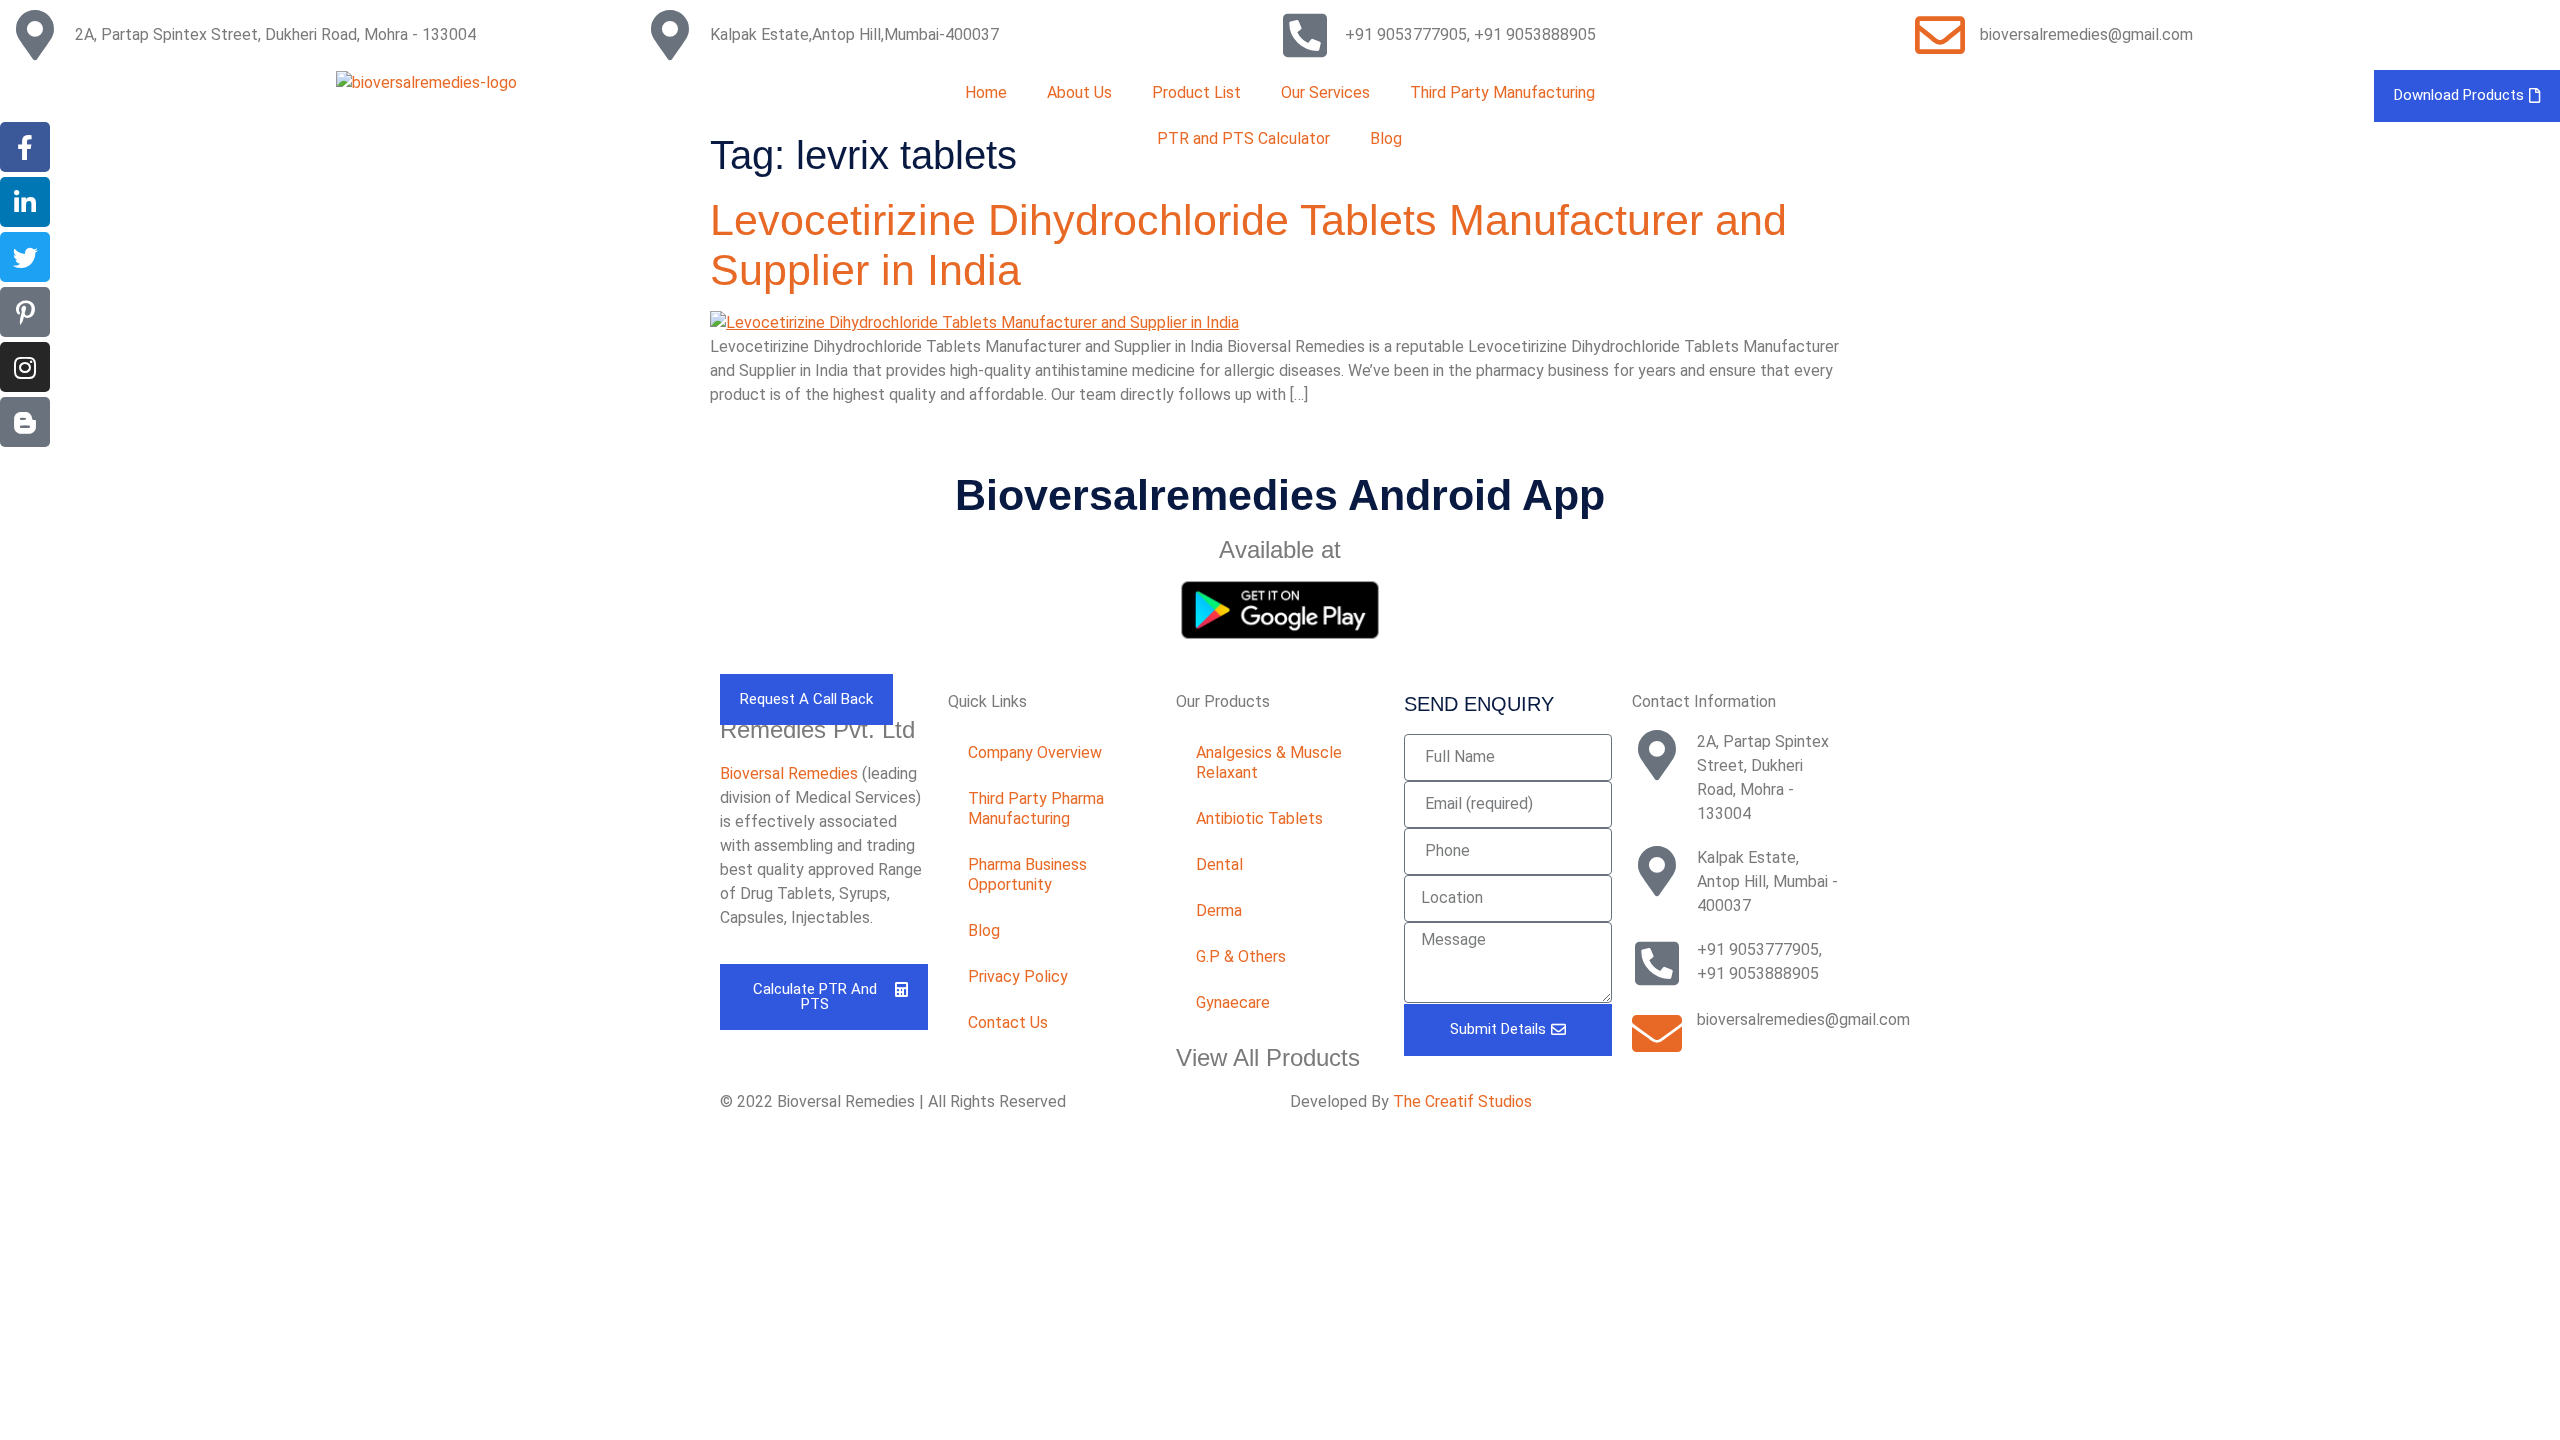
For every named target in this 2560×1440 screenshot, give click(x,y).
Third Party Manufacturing (1502, 92)
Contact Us (1008, 1022)
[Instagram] (25, 367)
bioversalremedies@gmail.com (2086, 34)
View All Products (1268, 1057)
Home (986, 92)
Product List (1196, 92)
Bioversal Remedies (789, 773)
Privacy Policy (1018, 976)
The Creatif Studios (1462, 1101)
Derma (1219, 910)
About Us (1079, 92)
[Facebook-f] (25, 147)
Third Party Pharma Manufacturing (1036, 808)
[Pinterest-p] (25, 312)
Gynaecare (1233, 1002)
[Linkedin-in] (25, 202)
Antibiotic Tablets (1259, 818)
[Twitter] (25, 257)
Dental (1219, 864)
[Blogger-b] (25, 422)
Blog (984, 930)
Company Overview (1035, 752)
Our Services (1325, 92)
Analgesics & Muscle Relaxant (1269, 762)
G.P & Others (1241, 956)
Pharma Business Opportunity (1027, 874)
